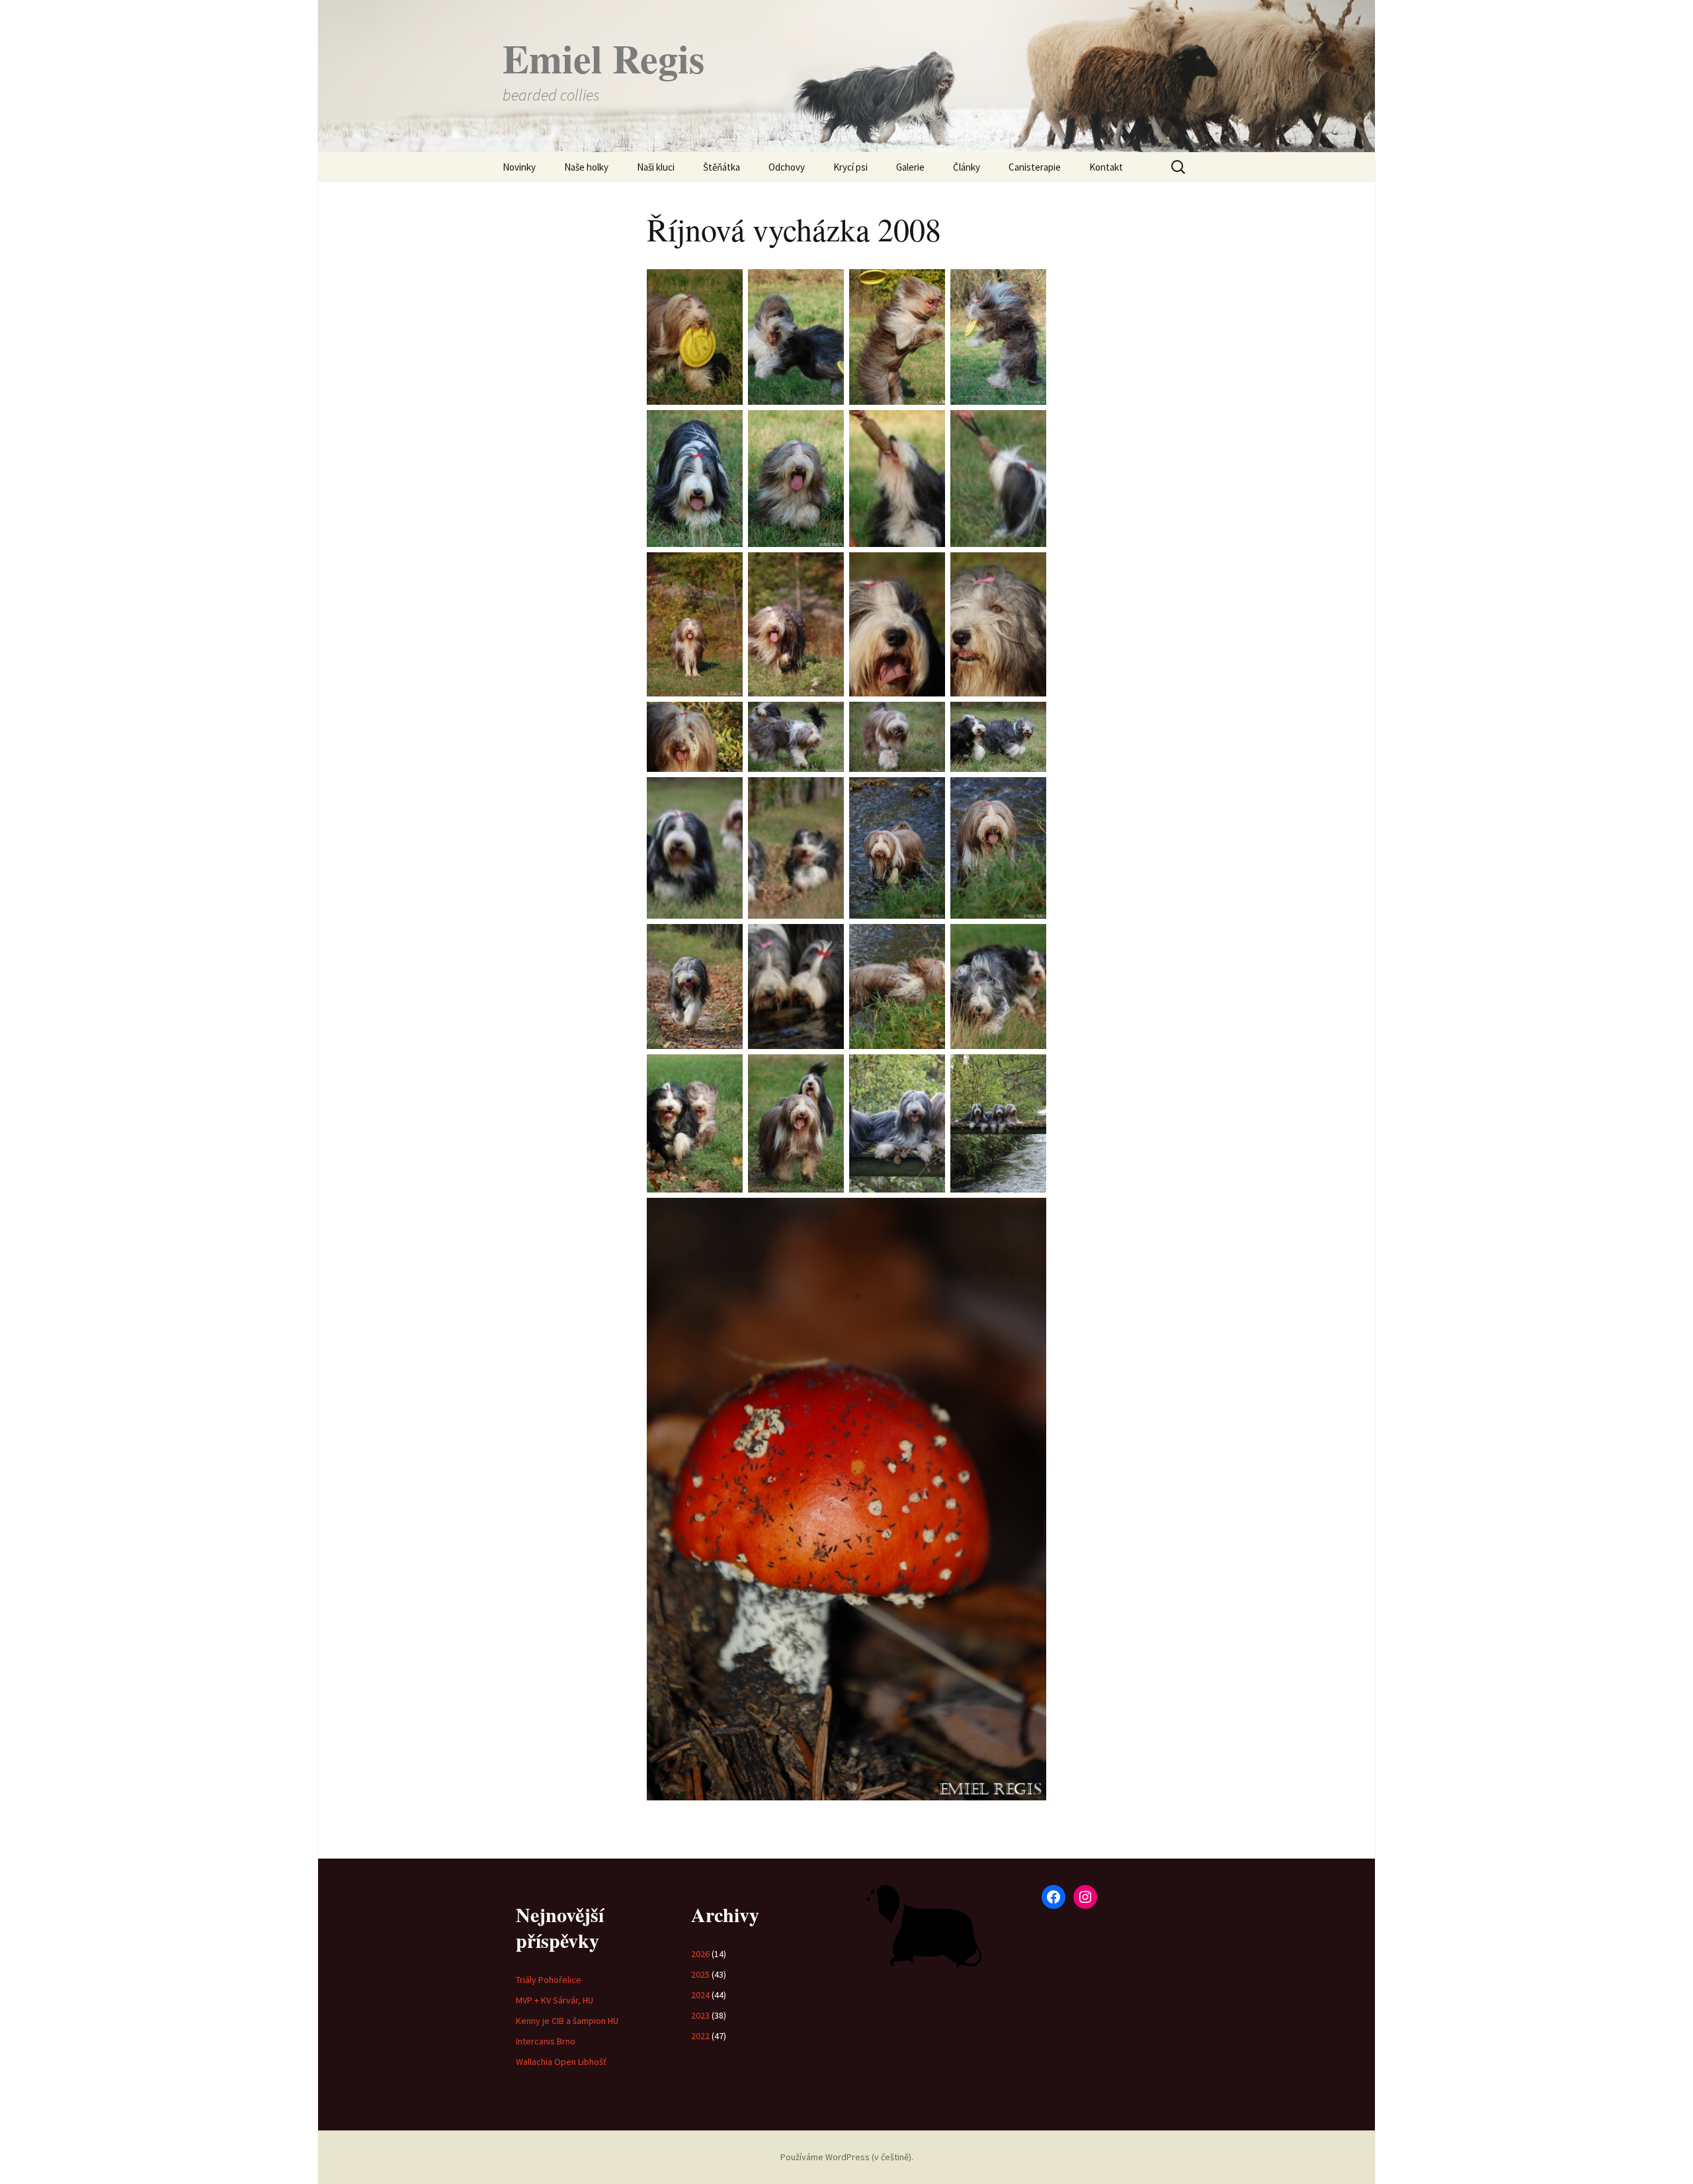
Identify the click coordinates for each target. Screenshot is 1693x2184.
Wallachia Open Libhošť (561, 2062)
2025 (700, 1974)
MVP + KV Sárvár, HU (555, 2000)
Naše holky (586, 167)
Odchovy (787, 167)
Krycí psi (850, 167)
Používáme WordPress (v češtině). (847, 2157)
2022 (700, 2036)
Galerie (910, 167)
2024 (700, 1995)
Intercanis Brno (546, 2041)
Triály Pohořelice (549, 1980)
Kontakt (1106, 167)
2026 (700, 1954)
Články (967, 167)
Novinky (519, 167)
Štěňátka (722, 167)
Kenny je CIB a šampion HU (567, 2021)
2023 (700, 2015)
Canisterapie (1035, 167)
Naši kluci (656, 167)
